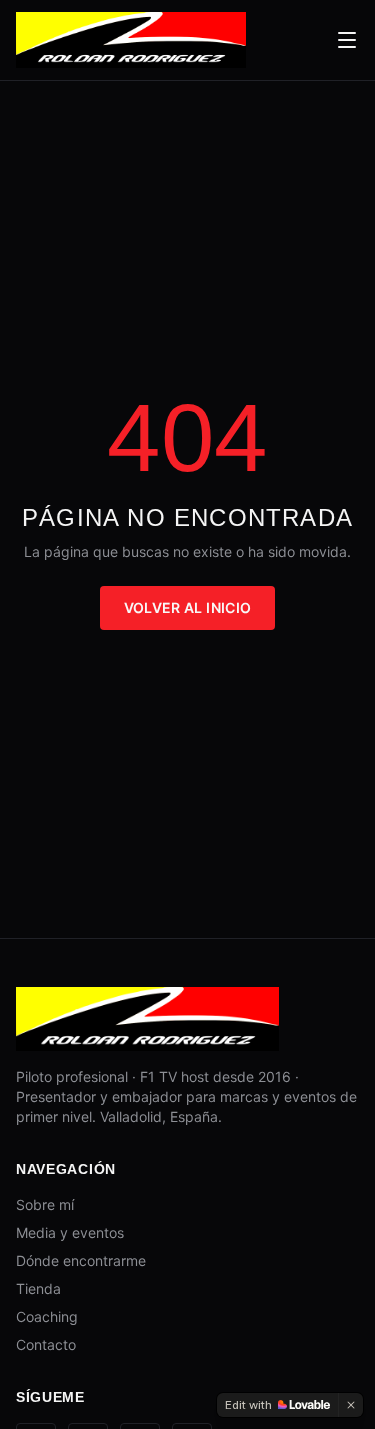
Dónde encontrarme (81, 1260)
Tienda (38, 1288)
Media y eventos (70, 1232)
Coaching (47, 1316)
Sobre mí (45, 1204)
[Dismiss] (351, 1405)
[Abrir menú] (347, 40)
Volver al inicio (188, 607)
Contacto (46, 1344)
